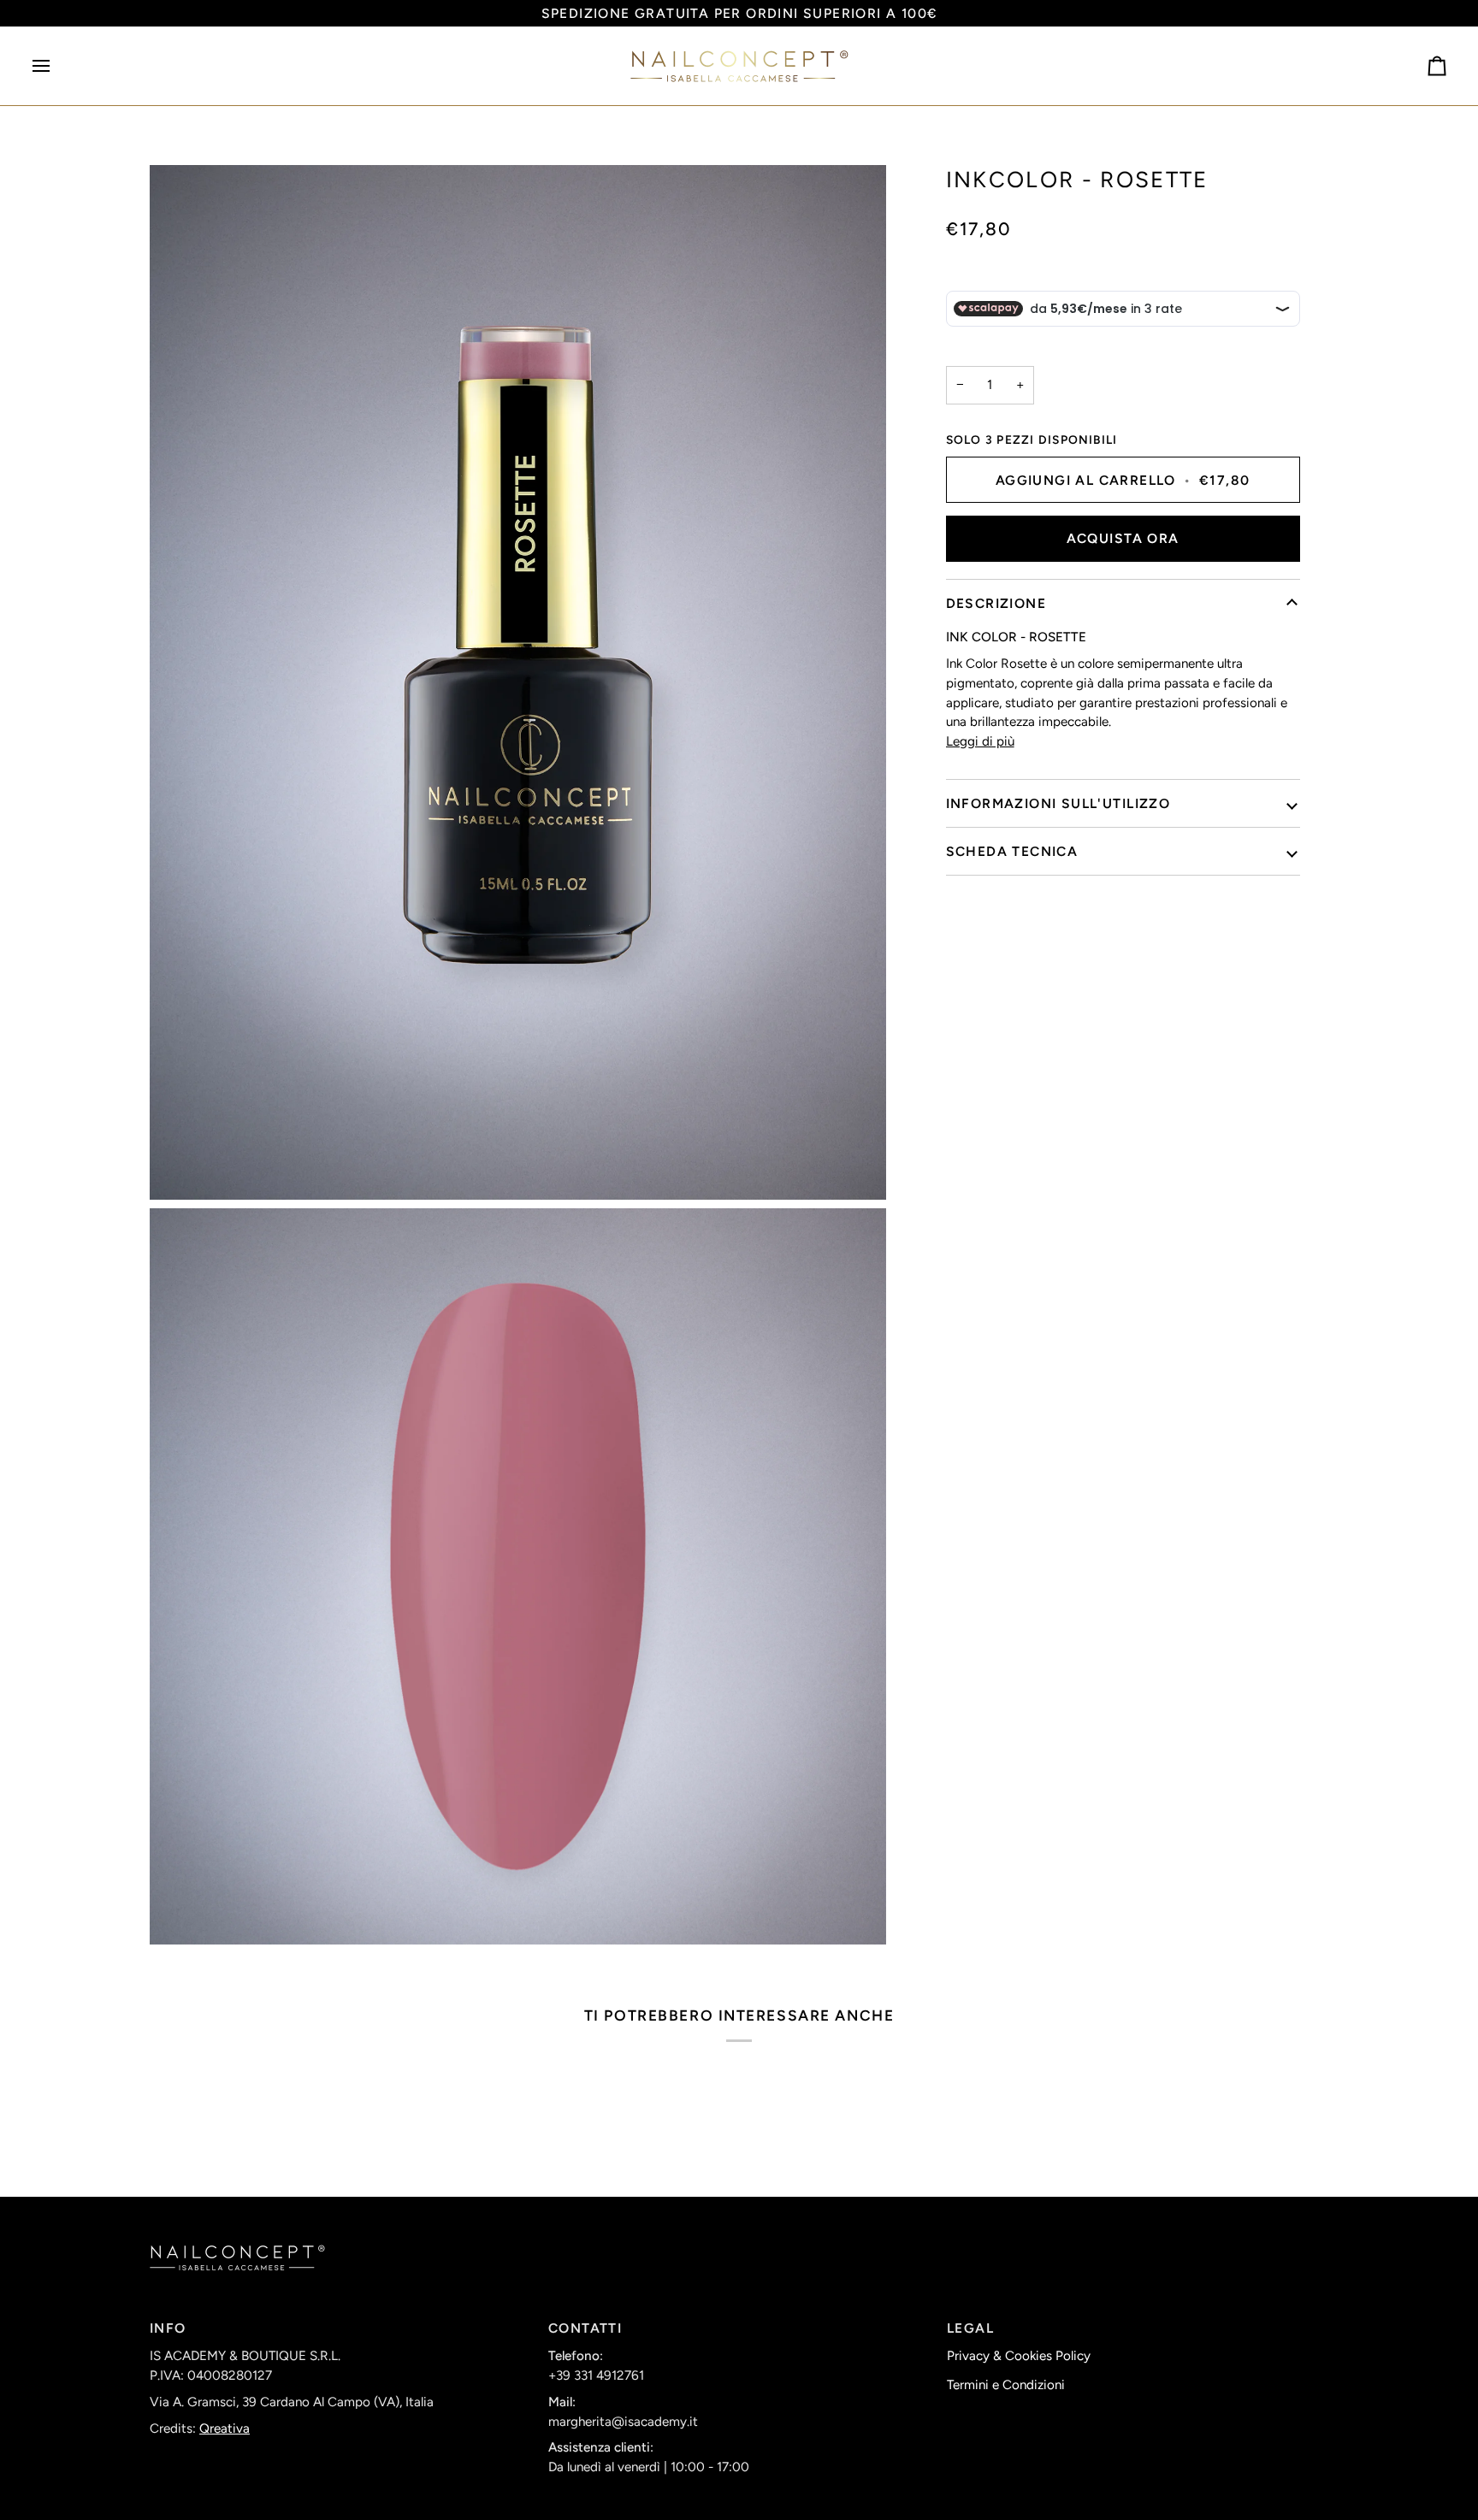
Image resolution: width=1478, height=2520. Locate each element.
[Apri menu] (56, 66)
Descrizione (996, 604)
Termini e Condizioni (1006, 2385)
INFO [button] (168, 2328)
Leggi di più (980, 741)
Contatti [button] (585, 2328)
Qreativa (225, 2429)
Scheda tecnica (1012, 851)
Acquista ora (1123, 539)
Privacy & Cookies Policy (1019, 2356)
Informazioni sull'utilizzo (1058, 803)
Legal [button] (970, 2328)
